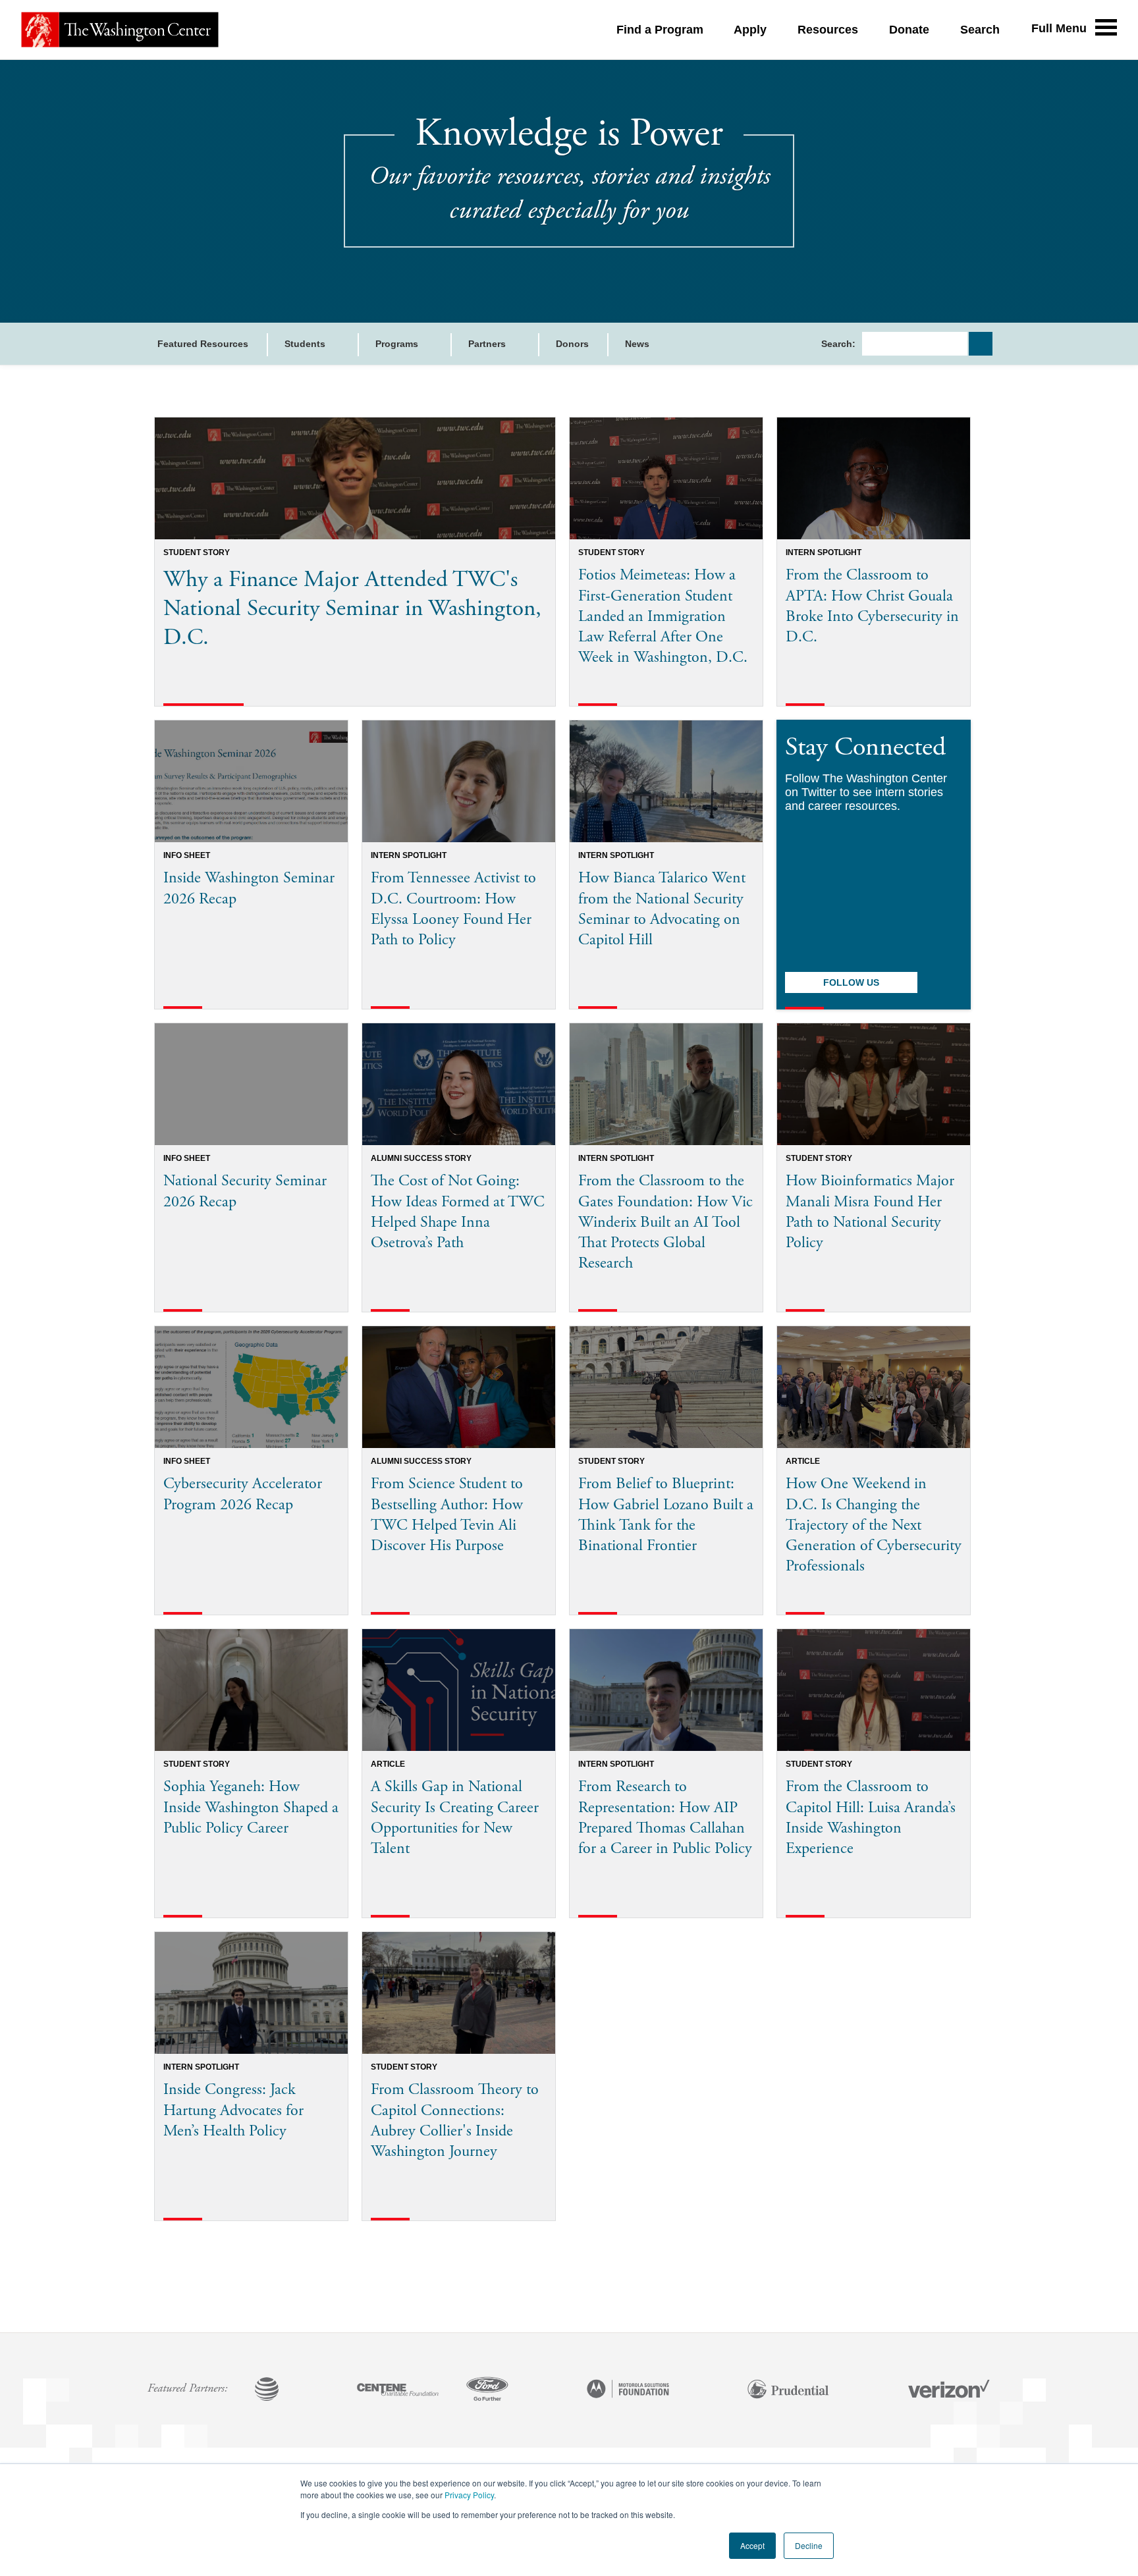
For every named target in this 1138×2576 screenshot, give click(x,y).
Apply (750, 30)
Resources (828, 30)
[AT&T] (267, 2390)
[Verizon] (949, 2390)
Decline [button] (809, 2545)
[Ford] (487, 2390)
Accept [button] (752, 2545)
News (637, 344)
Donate (909, 30)
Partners (488, 344)
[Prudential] (788, 2390)
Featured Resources (203, 344)
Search (980, 30)
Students (306, 344)
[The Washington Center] (120, 30)
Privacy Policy (469, 2495)
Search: (838, 344)
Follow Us (851, 982)
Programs (398, 344)
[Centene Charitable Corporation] (398, 2390)
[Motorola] (628, 2390)
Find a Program (660, 30)
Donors (572, 344)
